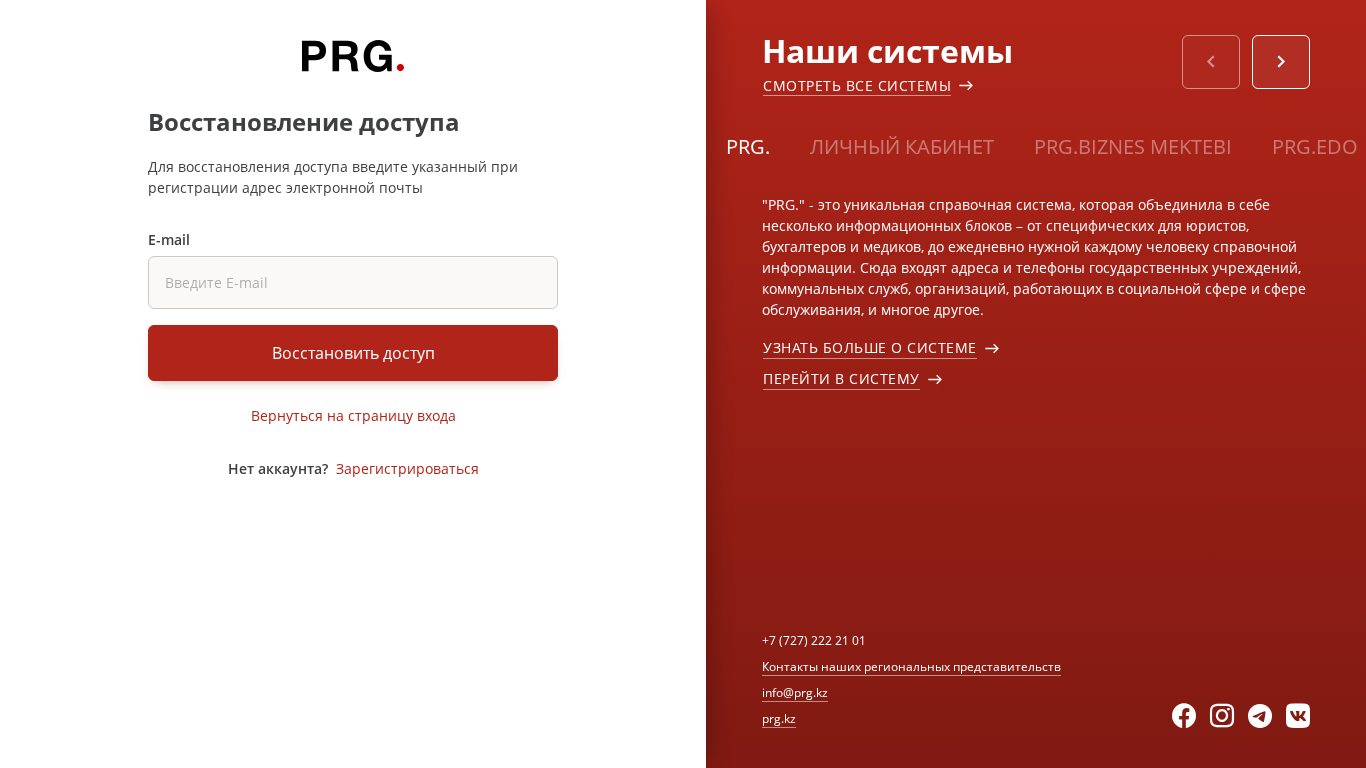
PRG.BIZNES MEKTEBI (1133, 146)
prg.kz (779, 718)
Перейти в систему (841, 378)
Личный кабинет (902, 146)
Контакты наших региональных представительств (911, 666)
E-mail (169, 239)
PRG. (748, 146)
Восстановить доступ (353, 353)
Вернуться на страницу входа (353, 415)
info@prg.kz (795, 692)
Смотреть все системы (857, 85)
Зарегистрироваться (407, 468)
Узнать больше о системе (870, 347)
